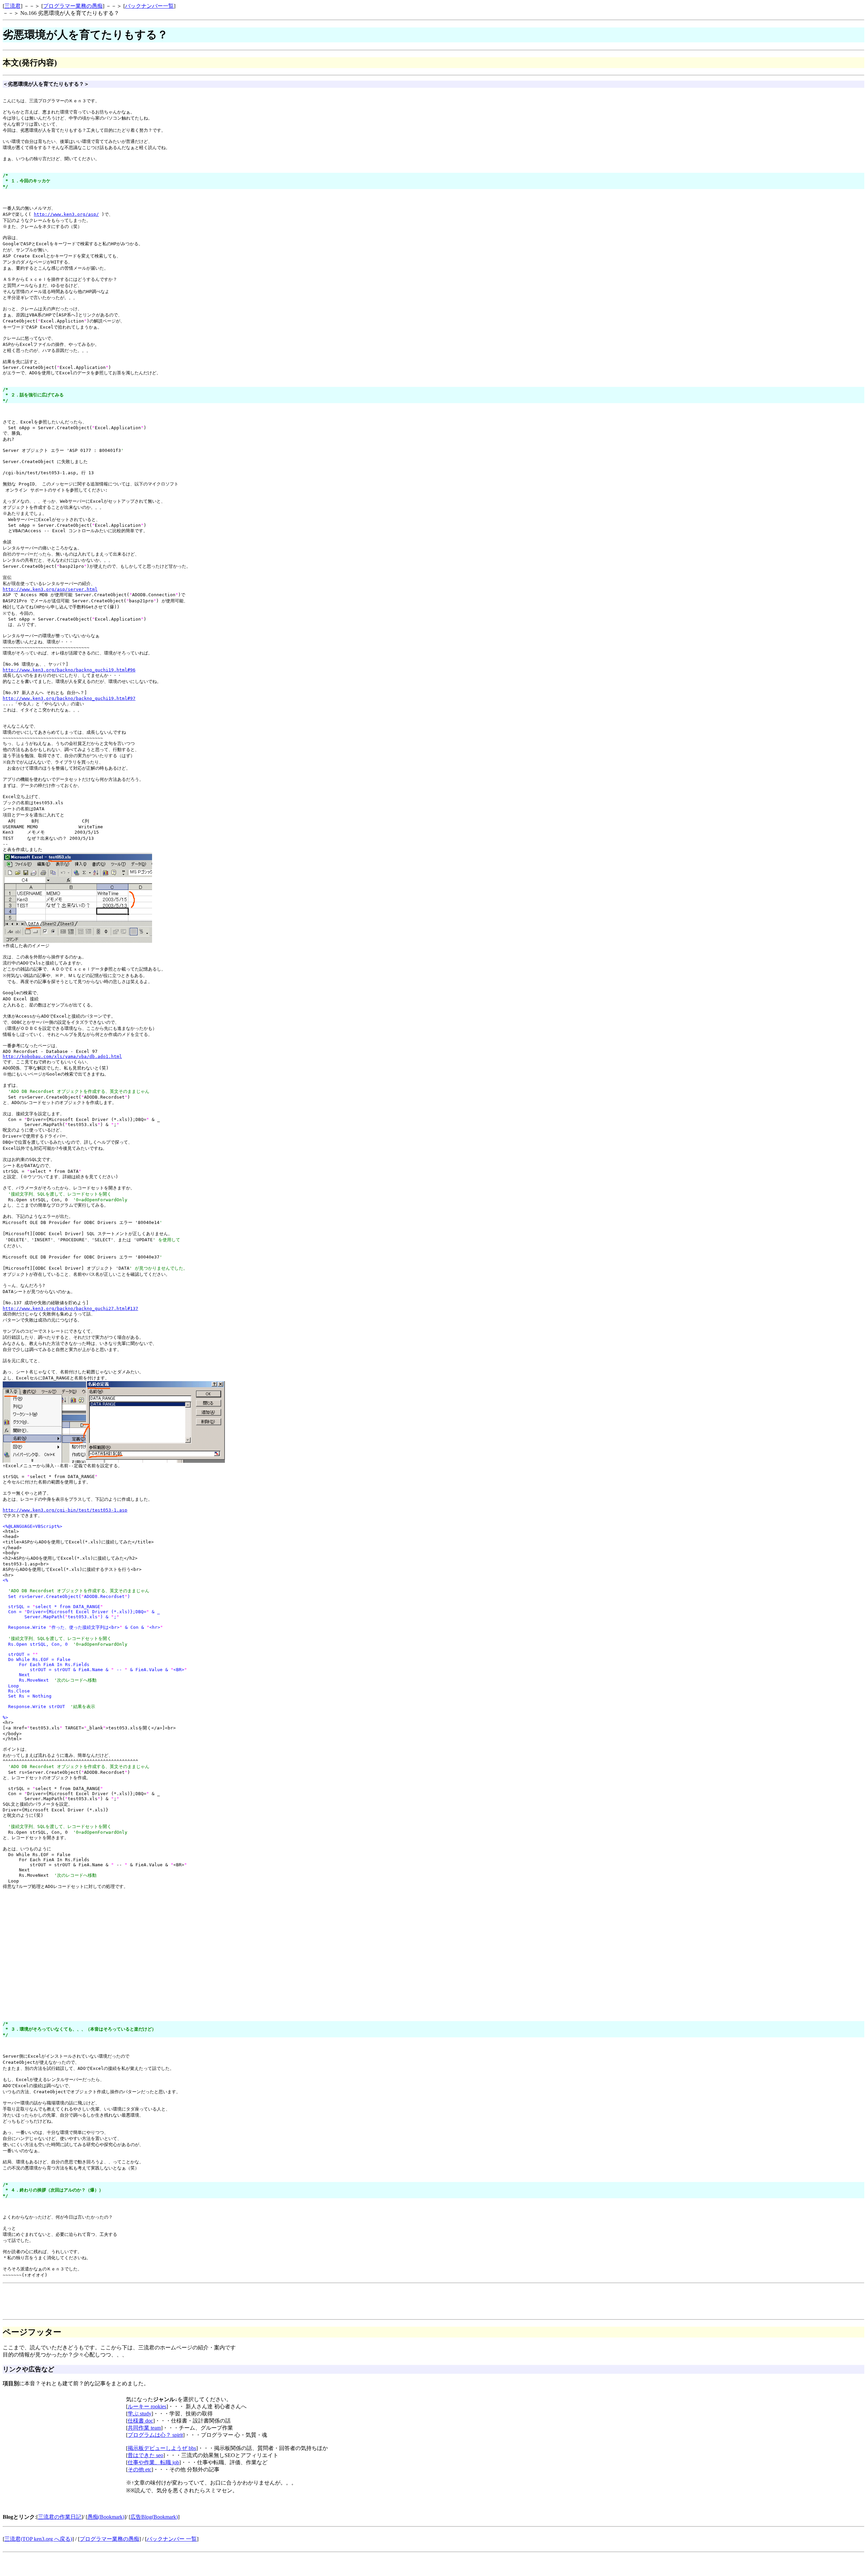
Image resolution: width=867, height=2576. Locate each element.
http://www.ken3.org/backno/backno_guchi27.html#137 (70, 1308)
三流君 (13, 6)
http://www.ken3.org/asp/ (66, 214)
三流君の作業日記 (60, 2517)
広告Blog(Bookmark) (154, 2517)
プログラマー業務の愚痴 (73, 6)
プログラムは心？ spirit (155, 2435)
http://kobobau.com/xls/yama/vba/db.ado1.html (62, 1056)
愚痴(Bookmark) (106, 2517)
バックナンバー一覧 (149, 6)
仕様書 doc (140, 2421)
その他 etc (140, 2469)
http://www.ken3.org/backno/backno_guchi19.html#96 (69, 670)
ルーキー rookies (147, 2406)
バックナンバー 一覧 (172, 2539)
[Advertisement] (126, 1902)
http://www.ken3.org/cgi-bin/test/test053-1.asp (65, 1510)
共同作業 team (144, 2428)
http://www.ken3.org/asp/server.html (50, 589)
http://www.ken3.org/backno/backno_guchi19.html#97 (69, 698)
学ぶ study (140, 2414)
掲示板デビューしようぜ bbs (162, 2448)
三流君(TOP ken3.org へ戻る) (38, 2539)
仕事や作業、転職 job (153, 2462)
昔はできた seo (145, 2455)
